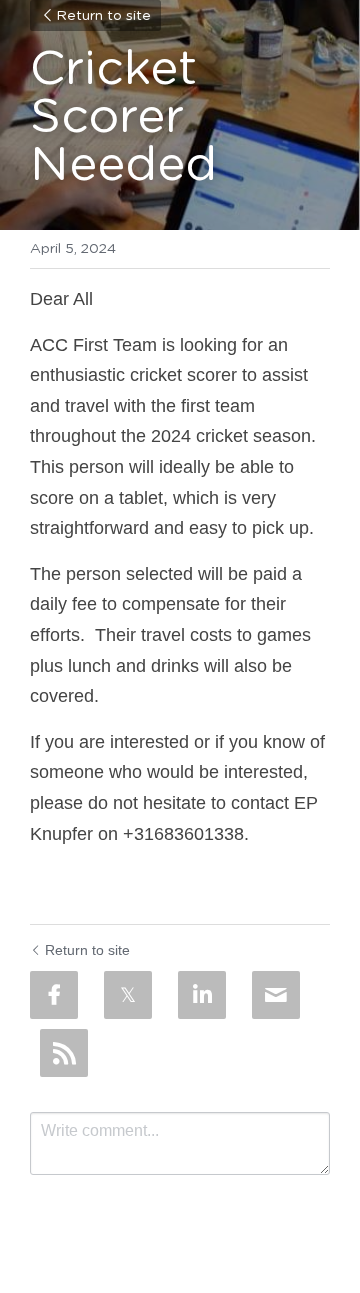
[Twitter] (128, 995)
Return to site (103, 16)
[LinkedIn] (202, 995)
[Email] (276, 995)
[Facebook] (54, 995)
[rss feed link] (64, 1053)
